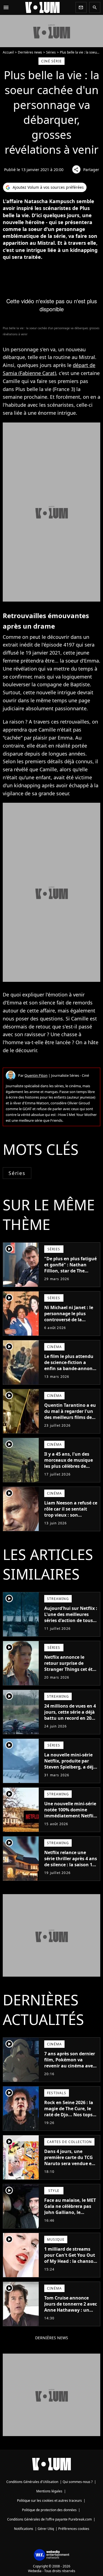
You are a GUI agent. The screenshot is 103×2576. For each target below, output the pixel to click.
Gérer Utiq (46, 2529)
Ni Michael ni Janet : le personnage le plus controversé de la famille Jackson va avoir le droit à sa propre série (71, 1320)
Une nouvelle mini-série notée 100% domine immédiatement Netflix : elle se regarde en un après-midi (70, 1816)
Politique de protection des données (49, 2510)
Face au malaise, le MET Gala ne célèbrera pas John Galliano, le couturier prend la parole (70, 2212)
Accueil (8, 52)
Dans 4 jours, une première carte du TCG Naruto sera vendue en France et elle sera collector (69, 2163)
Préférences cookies (74, 2529)
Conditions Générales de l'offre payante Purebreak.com (49, 2519)
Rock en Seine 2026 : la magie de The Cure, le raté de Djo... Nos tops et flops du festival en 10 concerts (71, 2115)
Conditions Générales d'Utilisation (32, 2482)
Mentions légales (49, 2491)
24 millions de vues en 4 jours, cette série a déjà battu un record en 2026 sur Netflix (70, 1715)
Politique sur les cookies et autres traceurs (49, 2501)
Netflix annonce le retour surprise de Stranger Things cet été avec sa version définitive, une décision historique (70, 1672)
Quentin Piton (36, 1075)
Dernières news (30, 52)
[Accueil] (43, 7)
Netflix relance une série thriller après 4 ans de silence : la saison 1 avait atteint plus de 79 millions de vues (71, 1865)
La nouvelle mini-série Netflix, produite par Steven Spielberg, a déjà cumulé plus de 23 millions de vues (70, 1767)
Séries (51, 52)
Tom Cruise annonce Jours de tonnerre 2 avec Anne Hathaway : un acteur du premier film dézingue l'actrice (71, 2310)
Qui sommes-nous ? (78, 2482)
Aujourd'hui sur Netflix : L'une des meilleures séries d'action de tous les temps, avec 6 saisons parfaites (71, 1620)
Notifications (24, 2529)
